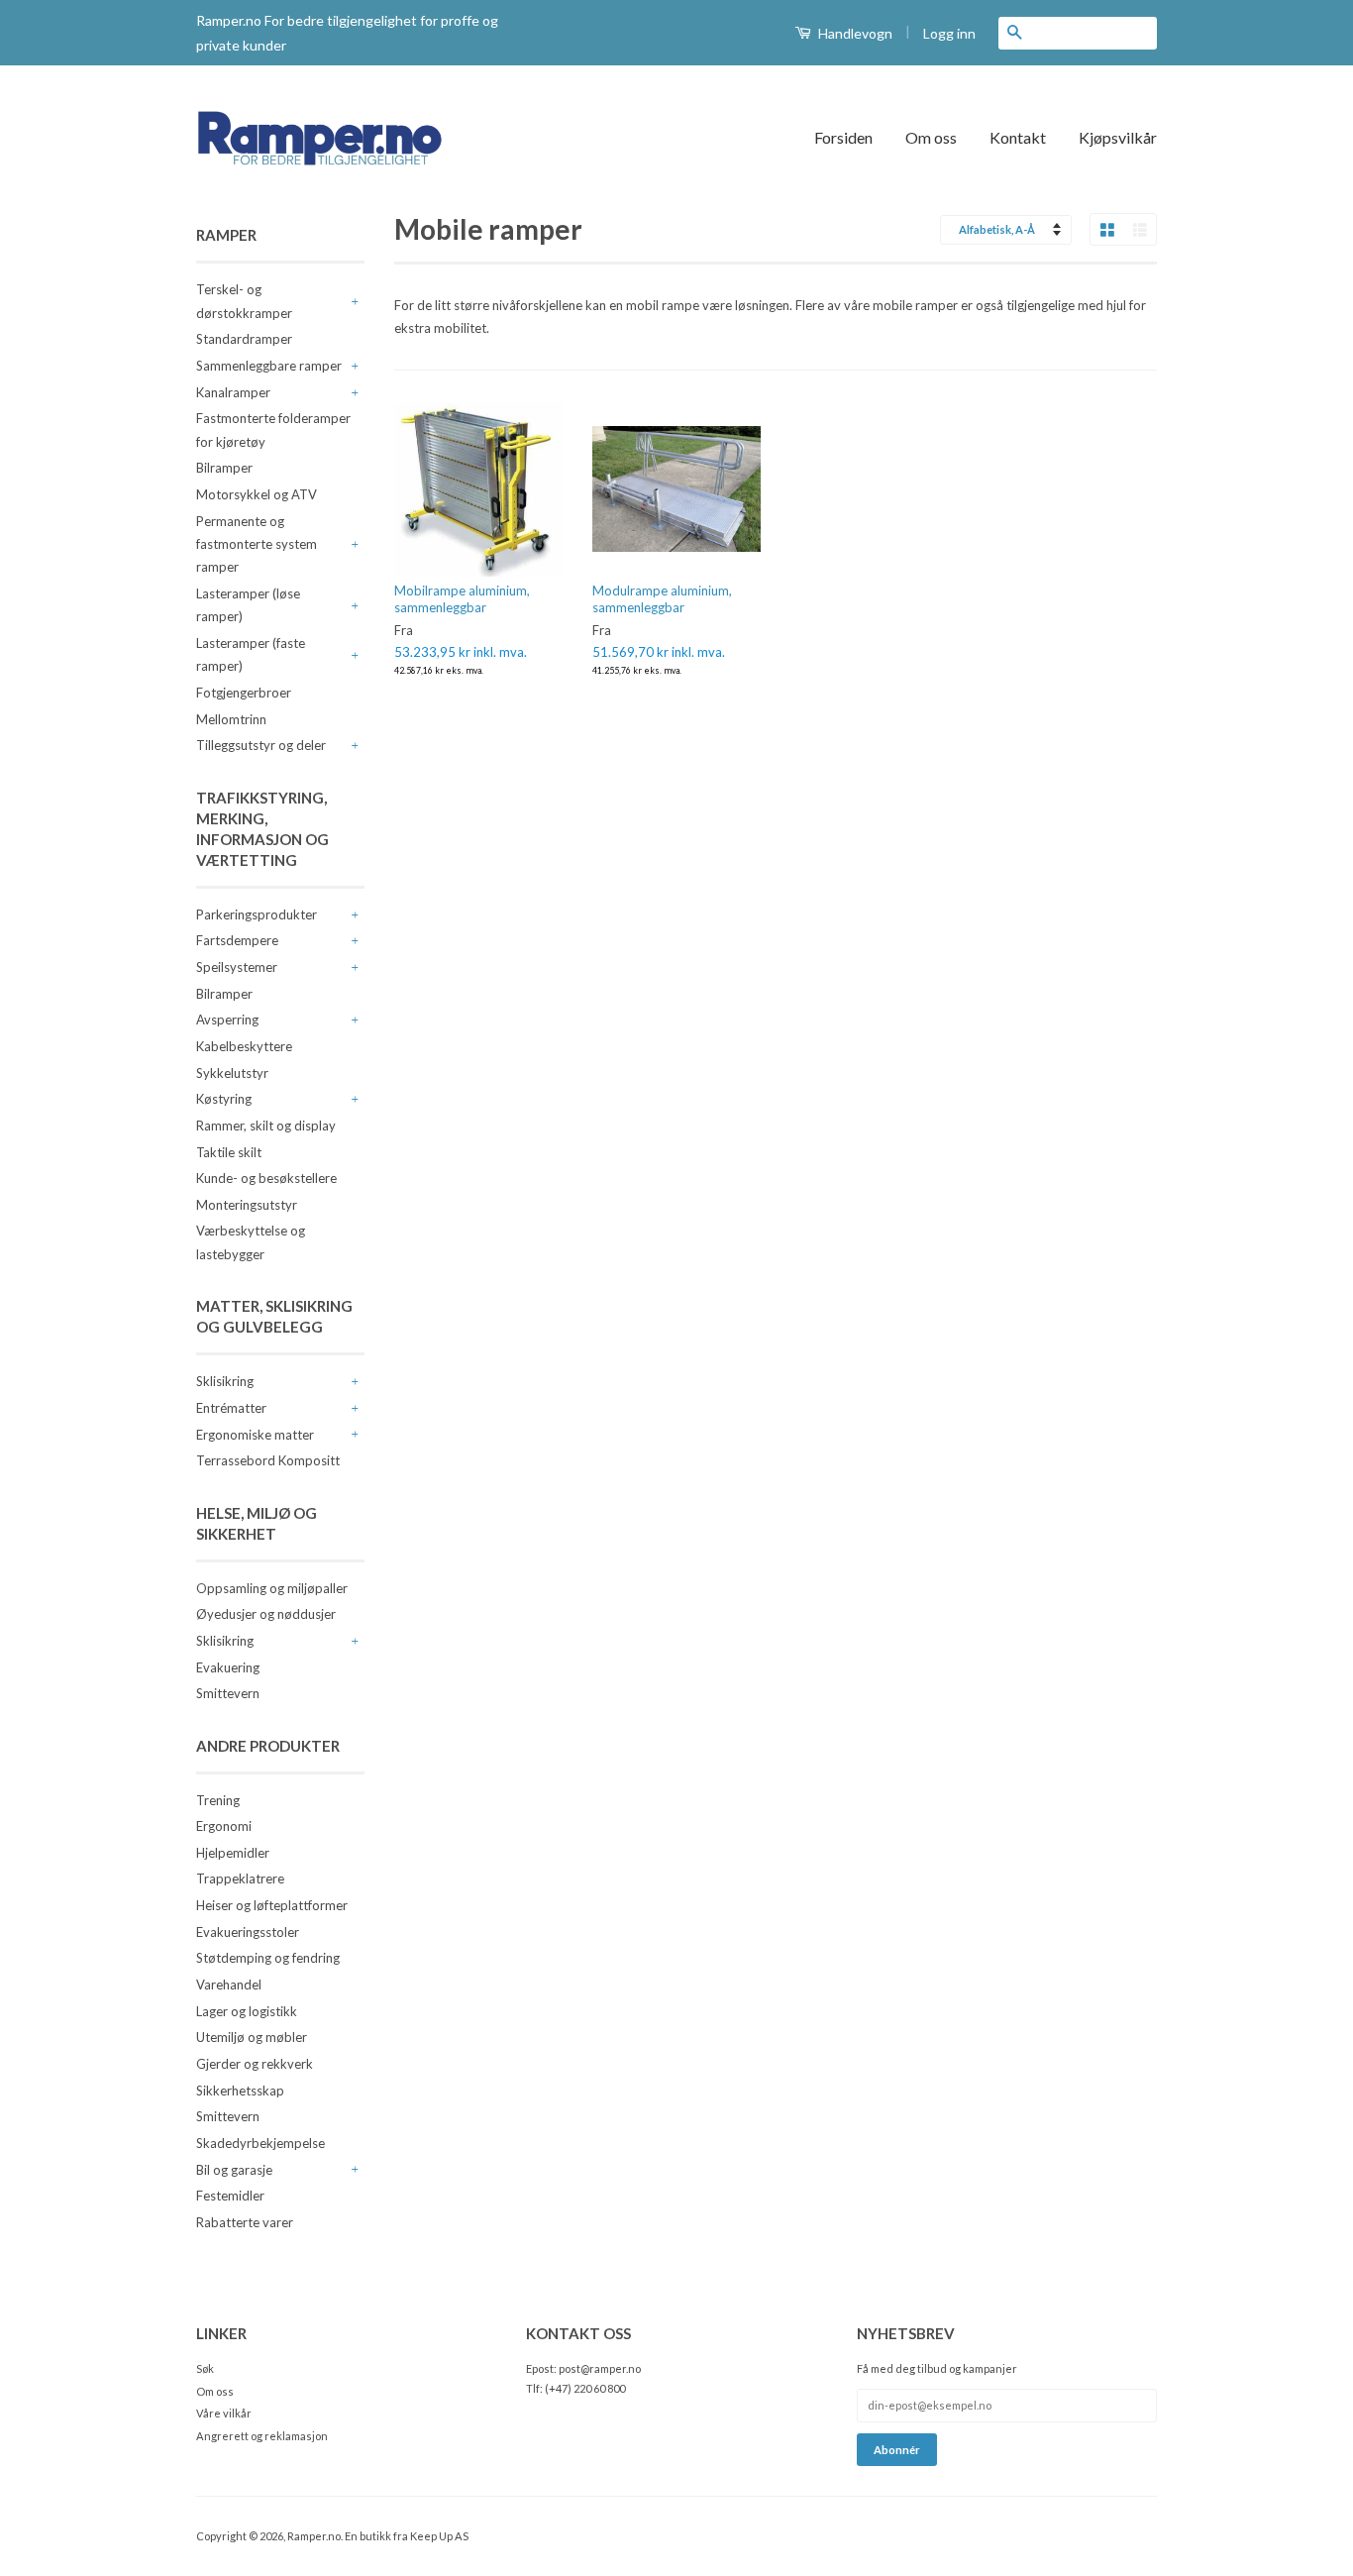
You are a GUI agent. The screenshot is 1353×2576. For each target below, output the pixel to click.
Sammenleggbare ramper (269, 366)
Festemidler (230, 2196)
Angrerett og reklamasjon (262, 2436)
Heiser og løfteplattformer (272, 1905)
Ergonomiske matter (255, 1435)
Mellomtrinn (231, 719)
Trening (218, 1800)
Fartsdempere (237, 940)
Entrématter (231, 1408)
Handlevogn (854, 33)
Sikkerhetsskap (240, 2091)
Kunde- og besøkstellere (266, 1178)
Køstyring (224, 1099)
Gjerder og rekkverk (255, 2064)
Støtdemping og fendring (268, 1958)
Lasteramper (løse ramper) (248, 605)
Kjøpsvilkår (1118, 137)
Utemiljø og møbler (252, 2037)
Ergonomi (224, 1826)
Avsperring (227, 1020)
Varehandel (229, 1985)
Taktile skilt (229, 1152)
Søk (205, 2368)
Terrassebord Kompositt (268, 1460)
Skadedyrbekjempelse (260, 2143)
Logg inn (949, 33)
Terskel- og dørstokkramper (244, 301)
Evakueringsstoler (248, 1932)
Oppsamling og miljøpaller (272, 1588)
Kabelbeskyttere (244, 1046)
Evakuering (228, 1667)
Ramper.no (314, 2536)
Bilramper (224, 468)
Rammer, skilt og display (266, 1126)
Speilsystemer (237, 967)
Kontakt (1018, 137)
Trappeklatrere (240, 1878)
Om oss (931, 137)
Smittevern (228, 1693)
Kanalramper (233, 392)
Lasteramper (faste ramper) (251, 654)
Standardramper (244, 339)
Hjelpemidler (233, 1853)
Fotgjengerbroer (244, 693)
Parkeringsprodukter (257, 914)
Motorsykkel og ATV (257, 494)
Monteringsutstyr (247, 1205)
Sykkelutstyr (232, 1073)
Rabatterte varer (245, 2222)
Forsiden (843, 137)
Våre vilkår (224, 2413)
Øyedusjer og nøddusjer (266, 1614)
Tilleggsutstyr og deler (261, 745)
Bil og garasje (234, 2170)
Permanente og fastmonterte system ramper (257, 544)
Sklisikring (225, 1381)
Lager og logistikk (247, 2011)
